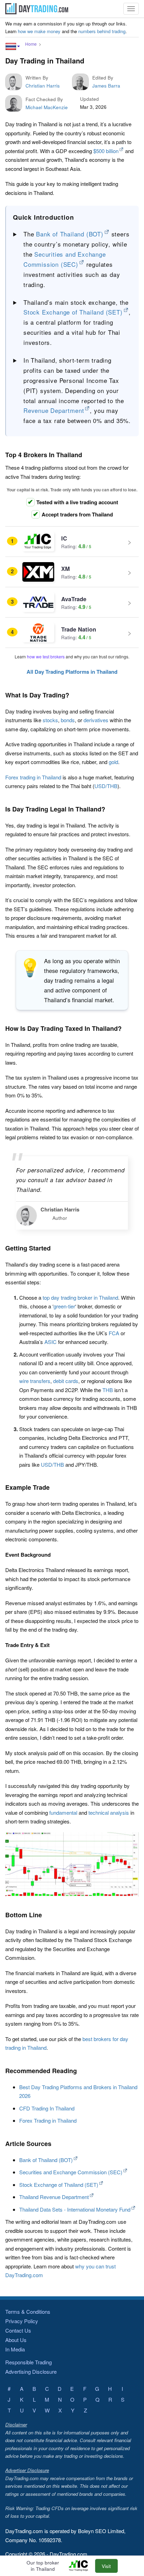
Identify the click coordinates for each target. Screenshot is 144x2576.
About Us (16, 2340)
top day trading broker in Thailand (80, 1297)
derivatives (96, 720)
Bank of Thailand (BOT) (70, 234)
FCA (114, 1333)
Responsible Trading (28, 2362)
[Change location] (13, 46)
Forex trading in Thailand (33, 777)
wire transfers (35, 1381)
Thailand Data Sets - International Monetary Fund (75, 2209)
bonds (68, 720)
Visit (106, 2566)
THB (108, 1390)
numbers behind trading (102, 31)
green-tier (64, 1306)
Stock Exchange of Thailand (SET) (73, 312)
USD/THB (106, 786)
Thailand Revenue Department (54, 2197)
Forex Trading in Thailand (48, 2120)
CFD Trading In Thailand (47, 2108)
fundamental (63, 1812)
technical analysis (109, 1812)
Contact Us (18, 2330)
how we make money (39, 31)
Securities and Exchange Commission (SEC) (71, 2172)
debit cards (66, 1381)
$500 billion (106, 151)
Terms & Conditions (28, 2311)
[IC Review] (81, 2566)
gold (113, 762)
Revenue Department (54, 410)
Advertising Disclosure (31, 2371)
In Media (15, 2349)
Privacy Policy (22, 2321)
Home (31, 44)
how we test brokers (46, 656)
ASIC (51, 1342)
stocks (50, 720)
